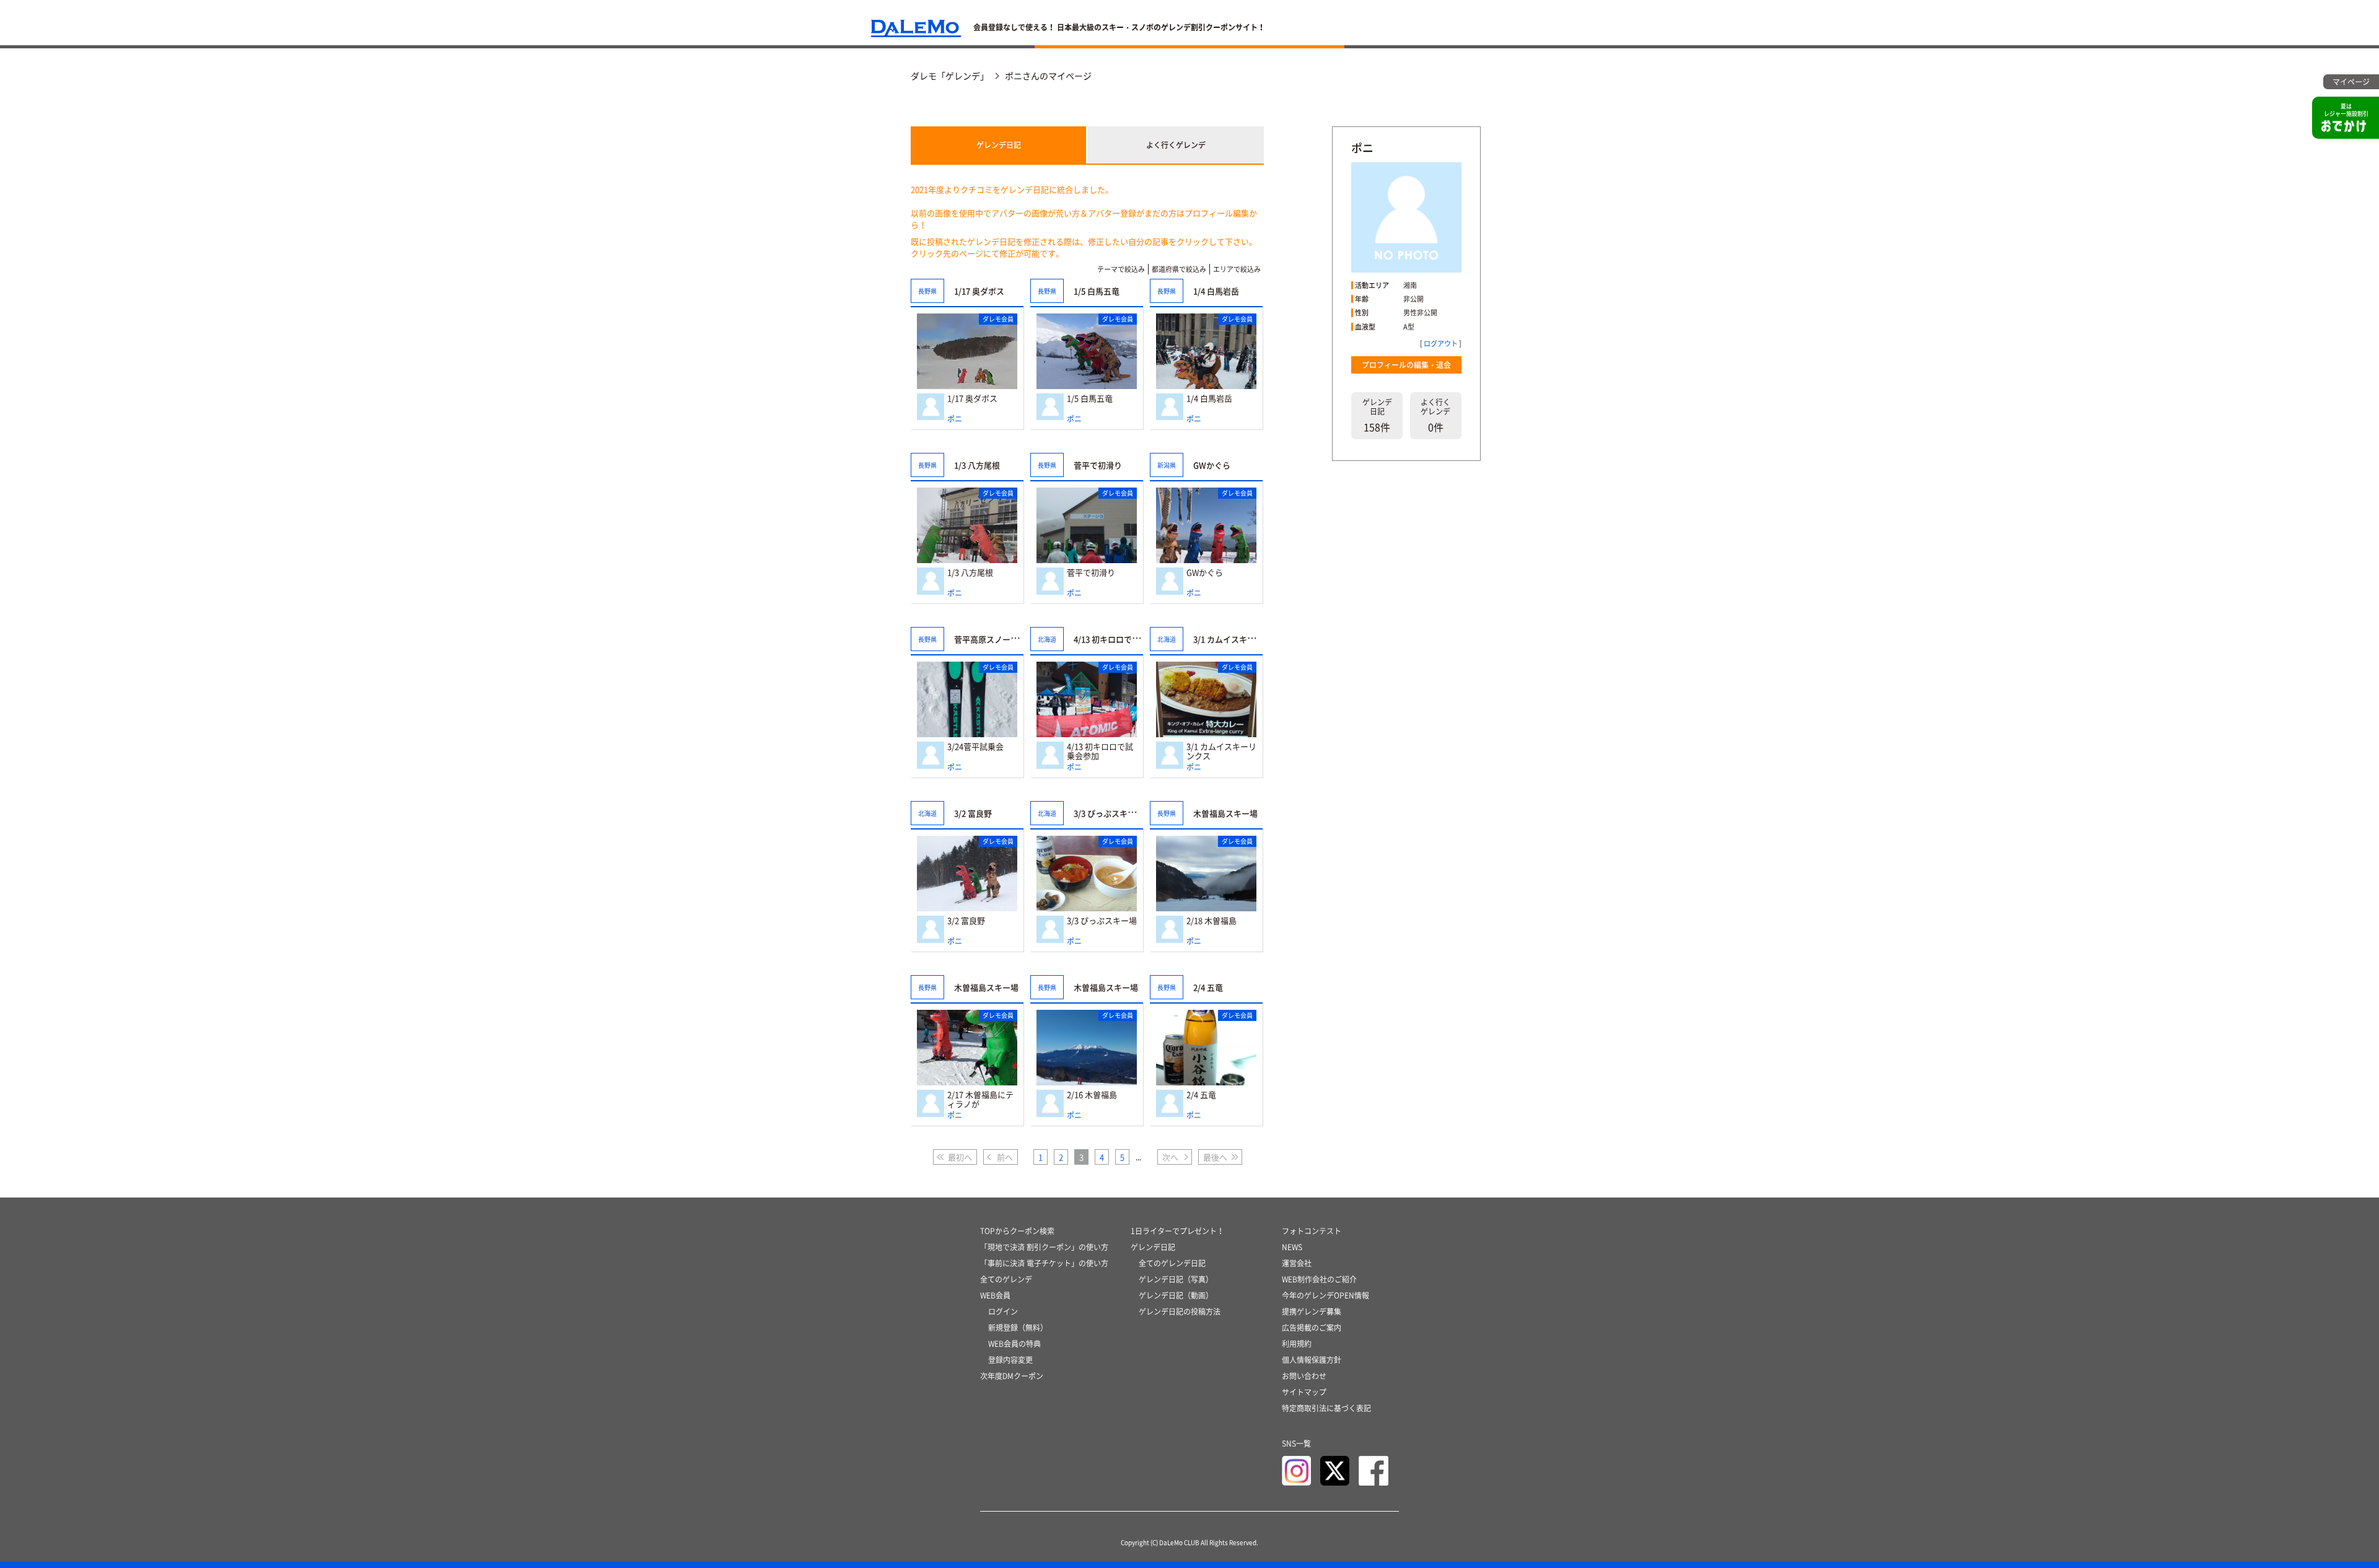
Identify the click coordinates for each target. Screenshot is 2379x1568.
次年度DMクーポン (1012, 1376)
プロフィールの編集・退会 (1406, 365)
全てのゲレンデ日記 (1172, 1263)
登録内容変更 (1010, 1360)
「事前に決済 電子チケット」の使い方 (1044, 1263)
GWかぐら (1205, 573)
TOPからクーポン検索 (1017, 1231)
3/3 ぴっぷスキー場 (1102, 921)
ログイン (1003, 1312)
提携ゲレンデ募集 (1312, 1312)
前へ (1005, 1157)
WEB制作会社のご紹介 (1319, 1279)
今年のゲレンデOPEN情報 (1325, 1295)
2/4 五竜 (1201, 1095)
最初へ (960, 1157)
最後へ (1215, 1157)
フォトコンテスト (1312, 1231)
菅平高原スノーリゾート (998, 639)
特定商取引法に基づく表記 (1326, 1408)
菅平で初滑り (1091, 573)
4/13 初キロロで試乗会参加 (1100, 751)
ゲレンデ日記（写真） (1176, 1279)
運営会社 (1297, 1263)
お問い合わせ (1304, 1376)
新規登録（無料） (1018, 1328)
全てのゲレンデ (1006, 1279)
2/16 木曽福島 (1092, 1095)
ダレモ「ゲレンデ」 (950, 76)
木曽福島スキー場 (1225, 813)
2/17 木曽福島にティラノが (980, 1099)
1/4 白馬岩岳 (1209, 399)
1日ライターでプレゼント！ (1177, 1231)
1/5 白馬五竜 (1090, 399)
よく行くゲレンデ (1176, 145)
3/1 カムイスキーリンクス (1221, 751)
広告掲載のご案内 (1312, 1328)
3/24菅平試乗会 (975, 747)
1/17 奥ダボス (972, 399)
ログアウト (1441, 344)
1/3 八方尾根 (970, 573)
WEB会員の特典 (1014, 1344)
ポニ (955, 419)
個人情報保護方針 (1312, 1360)
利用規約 (1297, 1344)
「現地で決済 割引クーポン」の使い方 (1044, 1247)
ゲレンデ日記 (999, 145)
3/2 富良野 (966, 921)
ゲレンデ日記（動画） (1176, 1295)
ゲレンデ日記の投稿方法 (1180, 1312)
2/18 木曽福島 (1211, 921)
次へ (1170, 1157)
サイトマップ (1304, 1392)
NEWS (1292, 1247)
